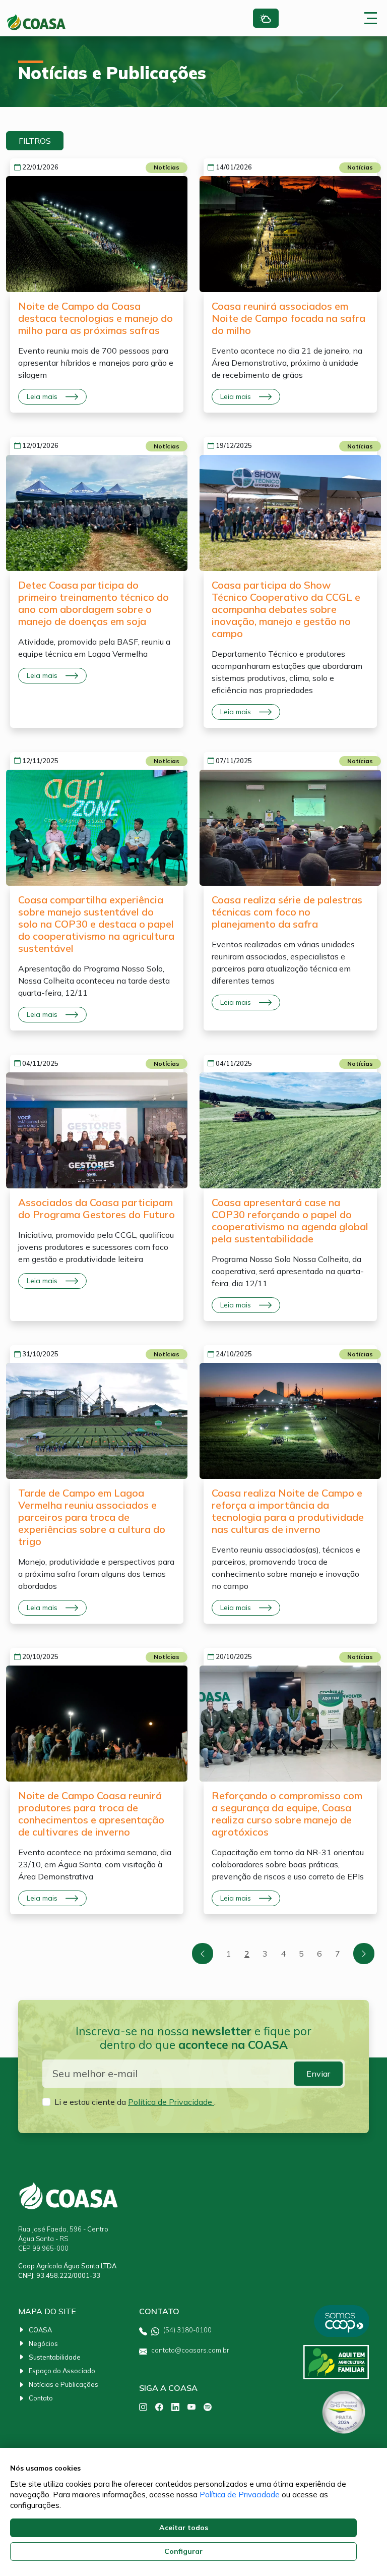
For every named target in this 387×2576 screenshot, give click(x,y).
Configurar (183, 2551)
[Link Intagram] (143, 2407)
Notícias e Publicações (63, 2384)
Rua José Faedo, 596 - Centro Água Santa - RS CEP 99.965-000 (63, 2239)
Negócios (43, 2343)
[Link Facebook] (159, 2407)
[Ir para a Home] (36, 22)
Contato (41, 2398)
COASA (40, 2330)
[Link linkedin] (175, 2407)
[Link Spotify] (208, 2407)
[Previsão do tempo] (266, 18)
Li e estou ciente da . (135, 2102)
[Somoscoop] (341, 2321)
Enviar (318, 2074)
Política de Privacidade (171, 2102)
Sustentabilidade (55, 2357)
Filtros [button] (35, 141)
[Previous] (203, 1954)
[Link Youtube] (191, 2407)
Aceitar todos (184, 2528)
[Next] (364, 1954)
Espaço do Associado (62, 2371)
